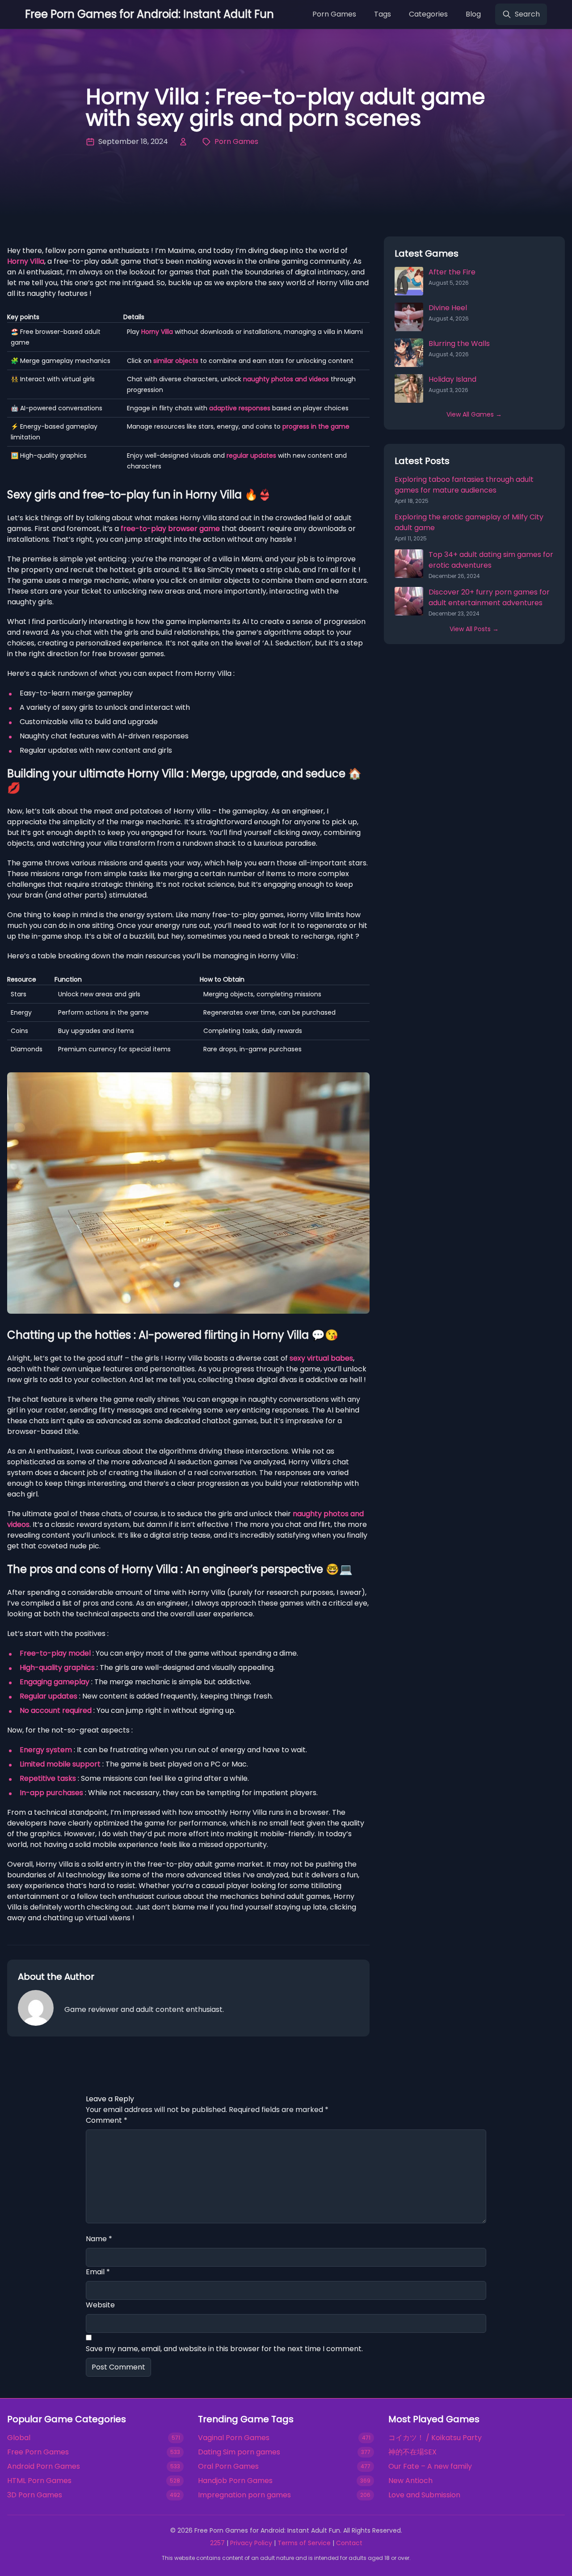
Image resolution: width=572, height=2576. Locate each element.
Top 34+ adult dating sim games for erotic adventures (491, 560)
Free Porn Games (38, 2452)
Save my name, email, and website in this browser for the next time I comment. (224, 2349)
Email (98, 2272)
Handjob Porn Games (235, 2481)
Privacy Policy (251, 2543)
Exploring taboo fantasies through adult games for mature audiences (464, 485)
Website (100, 2305)
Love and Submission (424, 2495)
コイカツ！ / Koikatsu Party (435, 2438)
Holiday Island (452, 379)
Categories (428, 14)
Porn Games (334, 14)
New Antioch (410, 2481)
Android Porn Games (44, 2466)
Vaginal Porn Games (234, 2438)
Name (99, 2239)
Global (19, 2438)
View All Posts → (474, 629)
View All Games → (474, 414)
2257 (217, 2543)
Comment (107, 2120)
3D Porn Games (35, 2495)
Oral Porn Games (228, 2466)
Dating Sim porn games (239, 2452)
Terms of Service (304, 2543)
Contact (349, 2543)
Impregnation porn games (244, 2495)
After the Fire (452, 272)
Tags (383, 14)
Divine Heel (448, 308)
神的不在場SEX (412, 2452)
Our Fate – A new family (430, 2466)
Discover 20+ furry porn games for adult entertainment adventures (489, 597)
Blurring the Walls (459, 344)
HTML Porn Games (39, 2481)
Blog (473, 14)
